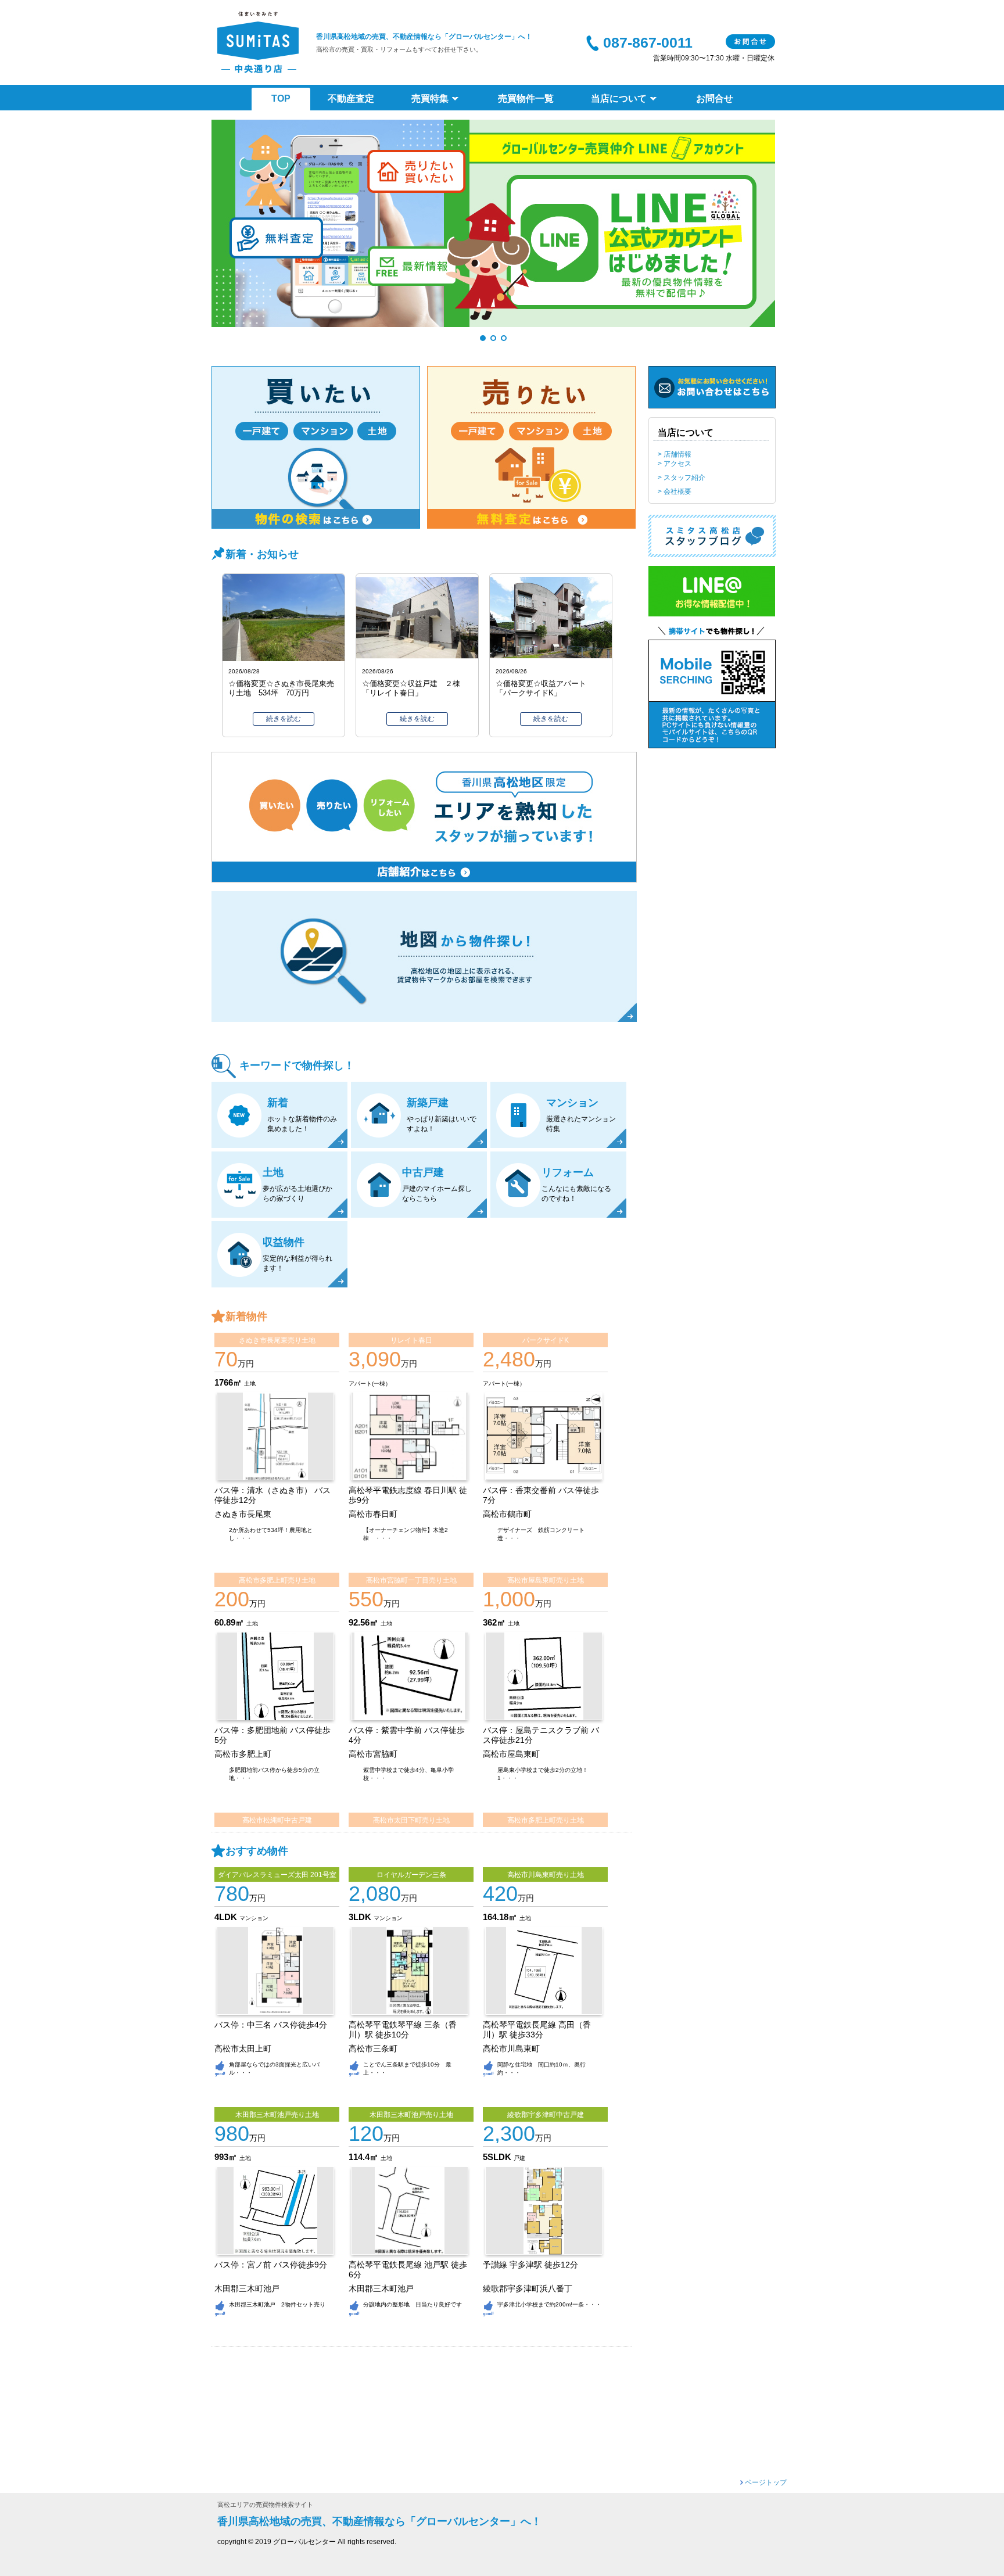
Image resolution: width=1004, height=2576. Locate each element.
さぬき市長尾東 (243, 1514)
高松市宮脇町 (373, 1754)
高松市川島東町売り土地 (546, 1875)
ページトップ (766, 2482)
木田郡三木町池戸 (247, 2289)
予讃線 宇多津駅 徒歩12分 (530, 2265)
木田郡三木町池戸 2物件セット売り (277, 2304)
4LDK (227, 1917)
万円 (234, 1364)
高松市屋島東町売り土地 (546, 1580)
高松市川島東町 (511, 2049)
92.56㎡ (365, 1622)
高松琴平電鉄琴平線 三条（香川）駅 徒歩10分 (403, 2030)
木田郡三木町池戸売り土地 (277, 2115)
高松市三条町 (373, 2049)
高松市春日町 (373, 1514)
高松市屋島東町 (511, 1754)
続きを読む (284, 719)
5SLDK (498, 2157)
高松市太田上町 (243, 2049)
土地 (250, 1384)
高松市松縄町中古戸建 (277, 1820)
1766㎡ (229, 1382)
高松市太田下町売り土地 (411, 1820)
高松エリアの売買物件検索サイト (265, 2505)
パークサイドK (546, 1340)
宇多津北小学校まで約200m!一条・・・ (549, 2304)
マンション (254, 1918)
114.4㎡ (365, 2157)
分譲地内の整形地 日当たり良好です (413, 2304)
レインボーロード (430, 968)
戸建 (519, 2158)
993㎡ (227, 2157)
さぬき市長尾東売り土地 (277, 1340)
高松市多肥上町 (243, 1754)
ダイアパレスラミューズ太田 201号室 (277, 1875)
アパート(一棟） (370, 1384)
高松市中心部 (430, 953)
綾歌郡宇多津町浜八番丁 (528, 2289)
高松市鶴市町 (507, 1514)
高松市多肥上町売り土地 (277, 1580)
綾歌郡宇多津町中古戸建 (546, 2115)
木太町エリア (430, 982)
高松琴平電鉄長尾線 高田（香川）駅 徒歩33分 (537, 2030)
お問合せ (750, 42)
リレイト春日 (411, 1340)
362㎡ (495, 1622)
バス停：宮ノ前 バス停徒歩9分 (271, 2265)
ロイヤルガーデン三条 (411, 1875)
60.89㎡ (230, 1622)
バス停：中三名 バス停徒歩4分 (271, 2025)
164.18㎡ (501, 1917)
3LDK (361, 1917)
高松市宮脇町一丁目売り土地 (411, 1580)
